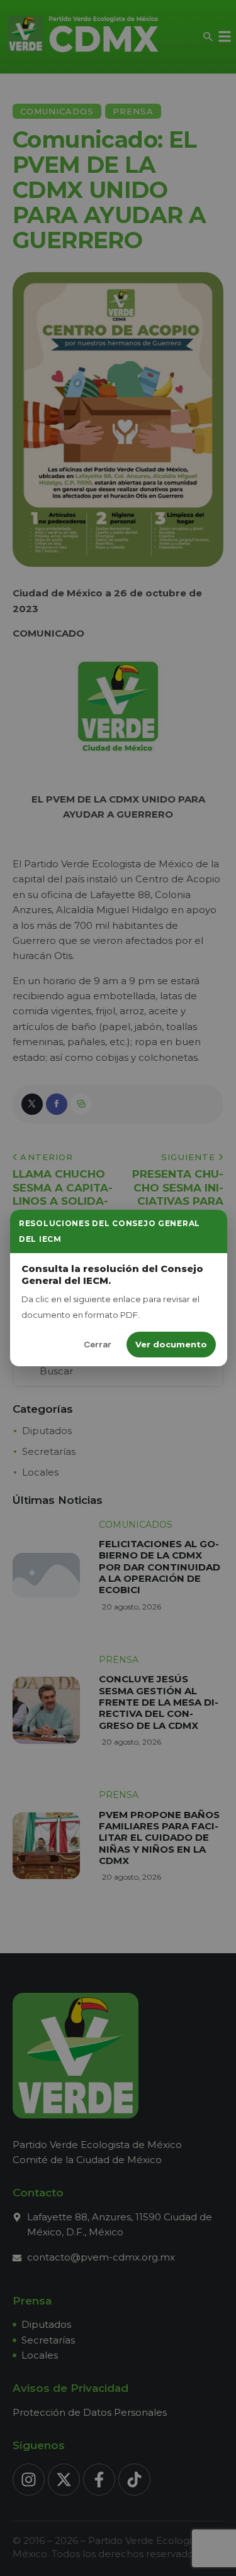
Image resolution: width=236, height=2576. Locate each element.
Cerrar (98, 1344)
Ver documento (171, 1344)
